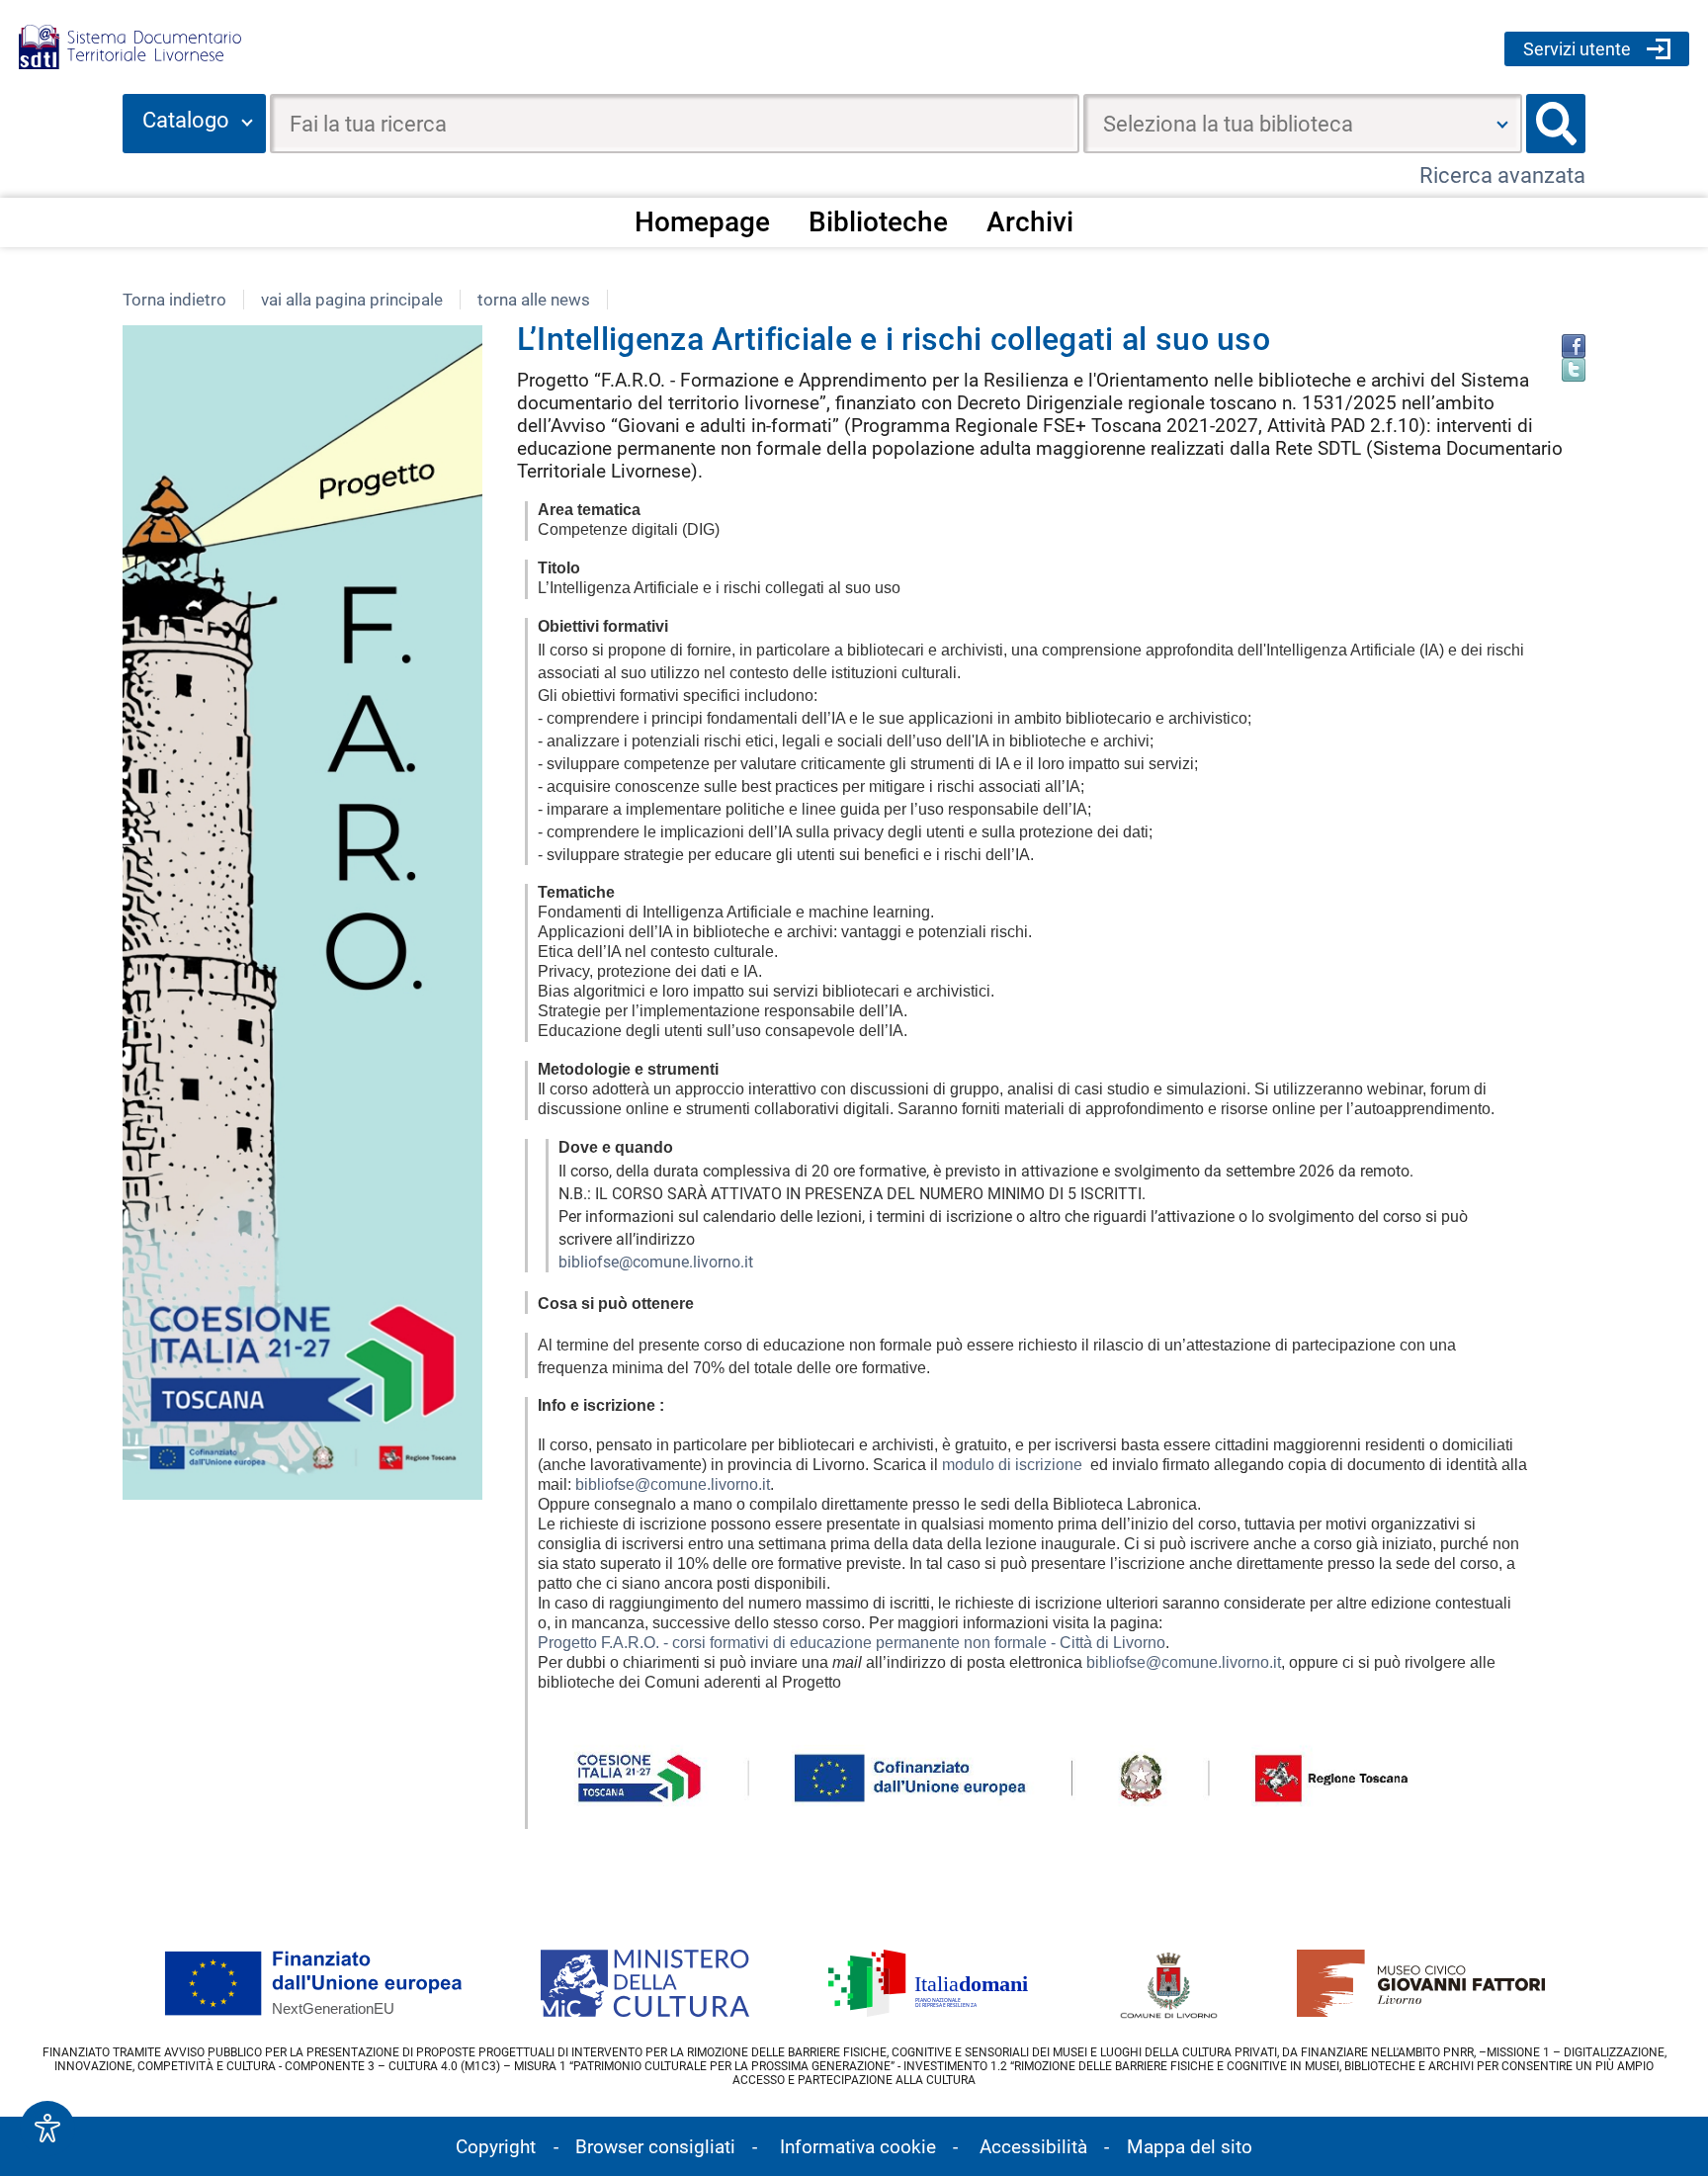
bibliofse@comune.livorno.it (656, 1262)
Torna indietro (174, 300)
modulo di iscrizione (1012, 1465)
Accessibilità (1033, 2147)
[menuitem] (702, 221)
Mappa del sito (1190, 2147)
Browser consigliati (655, 2147)
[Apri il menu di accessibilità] (47, 2129)
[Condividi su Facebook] (1574, 346)
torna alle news (534, 300)
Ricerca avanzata (1502, 175)
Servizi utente (1577, 49)
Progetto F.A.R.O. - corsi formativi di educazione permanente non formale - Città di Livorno (852, 1643)
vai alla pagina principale (352, 300)
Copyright (496, 2147)
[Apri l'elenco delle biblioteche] (1502, 124)
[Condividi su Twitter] (1574, 370)
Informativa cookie (858, 2147)
